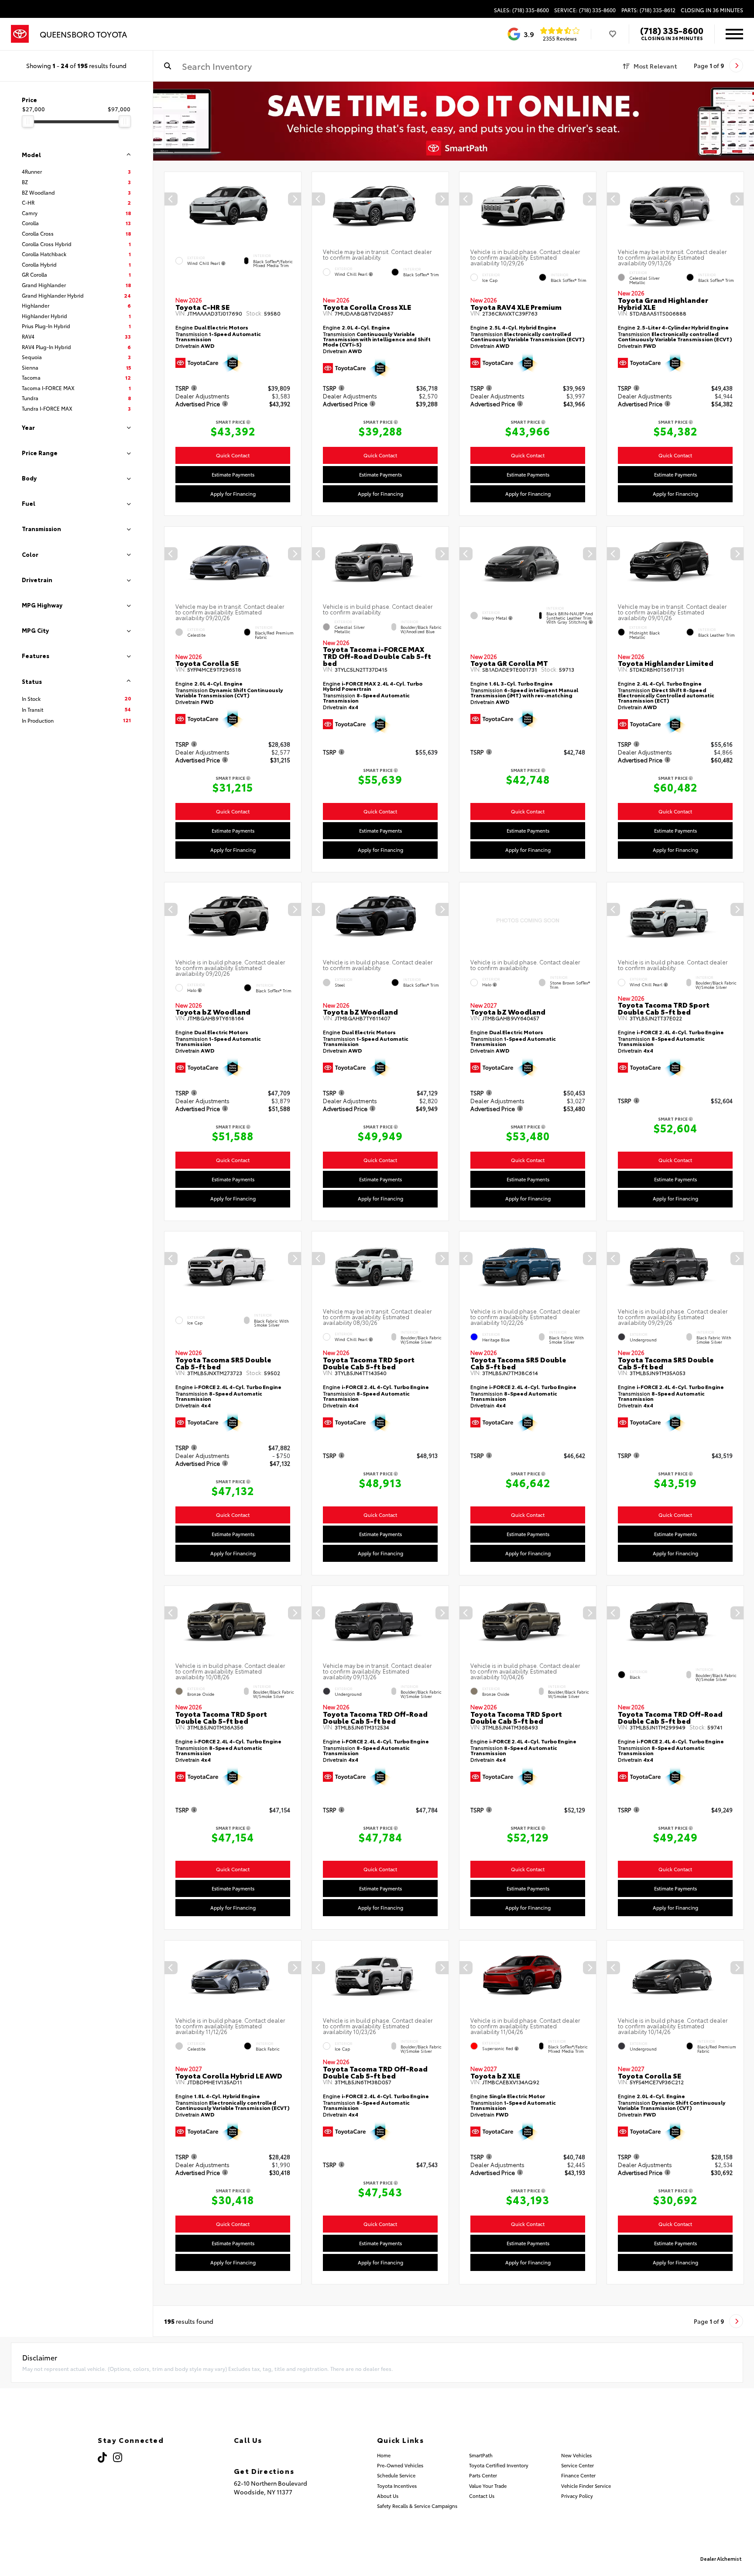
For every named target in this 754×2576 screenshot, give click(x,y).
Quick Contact (233, 455)
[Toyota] (20, 34)
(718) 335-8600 (672, 30)
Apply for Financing (233, 494)
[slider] (28, 121)
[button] (295, 199)
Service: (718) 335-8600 (585, 10)
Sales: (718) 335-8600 (521, 10)
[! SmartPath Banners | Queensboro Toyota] (454, 121)
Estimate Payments (233, 474)
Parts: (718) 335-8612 (648, 10)
